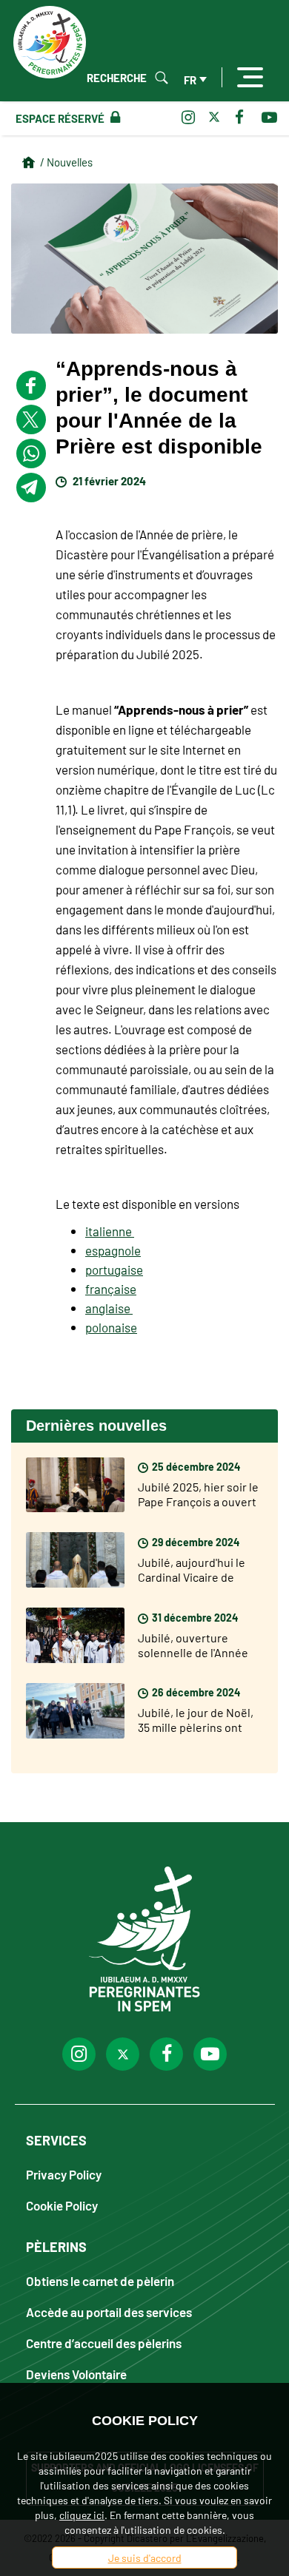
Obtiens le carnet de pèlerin (100, 2280)
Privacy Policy (64, 2174)
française (111, 1289)
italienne (110, 1231)
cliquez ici (82, 2515)
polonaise (111, 1327)
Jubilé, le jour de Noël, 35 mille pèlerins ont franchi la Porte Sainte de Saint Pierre (196, 1734)
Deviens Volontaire (76, 2374)
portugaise (114, 1270)
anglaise (109, 1308)
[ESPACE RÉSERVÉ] (112, 118)
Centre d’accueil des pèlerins (104, 2343)
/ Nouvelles (66, 162)
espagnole (113, 1250)
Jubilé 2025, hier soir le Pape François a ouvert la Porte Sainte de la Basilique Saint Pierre (198, 1508)
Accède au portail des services (109, 2312)
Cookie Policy (62, 2205)
